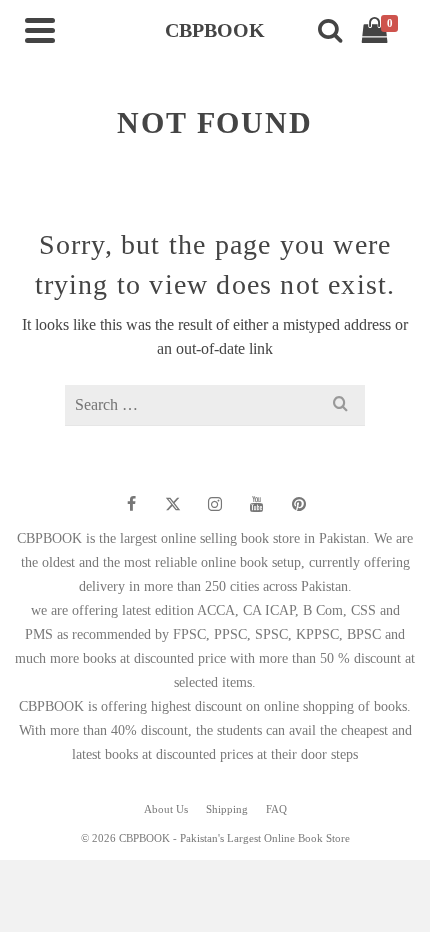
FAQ (276, 809)
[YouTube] (257, 504)
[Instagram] (215, 504)
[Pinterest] (299, 504)
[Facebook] (131, 504)
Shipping (227, 809)
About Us (166, 809)
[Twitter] (173, 504)
